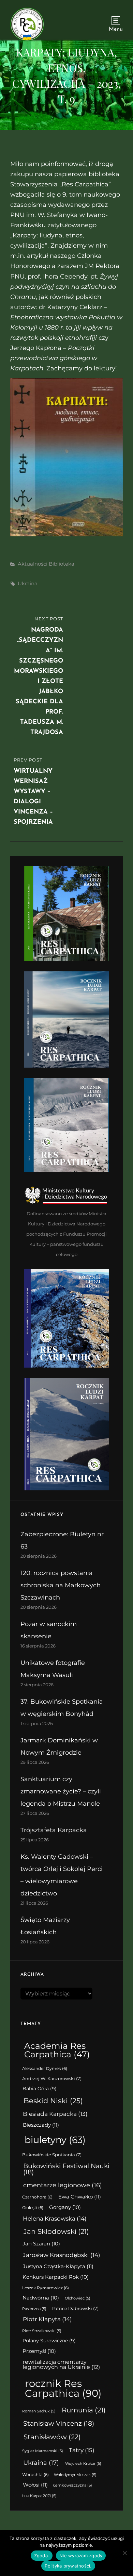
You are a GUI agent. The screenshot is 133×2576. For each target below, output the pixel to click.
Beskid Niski (53, 2101)
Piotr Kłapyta (47, 2319)
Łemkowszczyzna (73, 2485)
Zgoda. (42, 2556)
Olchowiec (78, 2298)
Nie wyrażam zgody (81, 2556)
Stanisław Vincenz (59, 2423)
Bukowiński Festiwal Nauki (66, 2169)
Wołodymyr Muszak (75, 2475)
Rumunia (84, 2410)
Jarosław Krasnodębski (62, 2255)
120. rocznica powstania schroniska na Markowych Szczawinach (61, 1585)
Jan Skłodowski (56, 2231)
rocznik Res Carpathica (63, 2388)
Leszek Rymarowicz (46, 2288)
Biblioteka (62, 564)
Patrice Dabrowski (75, 2309)
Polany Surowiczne (49, 2341)
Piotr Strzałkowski (42, 2331)
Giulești (33, 2208)
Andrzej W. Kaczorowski (52, 2079)
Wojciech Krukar (83, 2464)
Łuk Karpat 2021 (39, 2496)
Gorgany (65, 2207)
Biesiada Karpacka (55, 2114)
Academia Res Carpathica (57, 2050)
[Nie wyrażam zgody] (124, 2553)
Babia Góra (40, 2089)
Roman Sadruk (39, 2411)
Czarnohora (37, 2197)
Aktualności (33, 564)
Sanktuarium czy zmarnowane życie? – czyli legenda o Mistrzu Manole (61, 1791)
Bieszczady (41, 2125)
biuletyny (55, 2140)
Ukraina (28, 583)
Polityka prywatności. (68, 2566)
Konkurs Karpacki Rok (56, 2277)
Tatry (82, 2450)
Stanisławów (52, 2437)
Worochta (35, 2475)
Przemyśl (39, 2351)
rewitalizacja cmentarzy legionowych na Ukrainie (61, 2365)
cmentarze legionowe (63, 2185)
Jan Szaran (41, 2244)
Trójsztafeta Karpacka (54, 1830)
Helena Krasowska (55, 2219)
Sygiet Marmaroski (43, 2451)
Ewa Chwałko (80, 2197)
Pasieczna (34, 2309)
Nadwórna (41, 2298)
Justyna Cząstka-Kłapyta (58, 2266)
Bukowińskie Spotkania (52, 2155)
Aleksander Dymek (45, 2069)
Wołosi (35, 2485)
